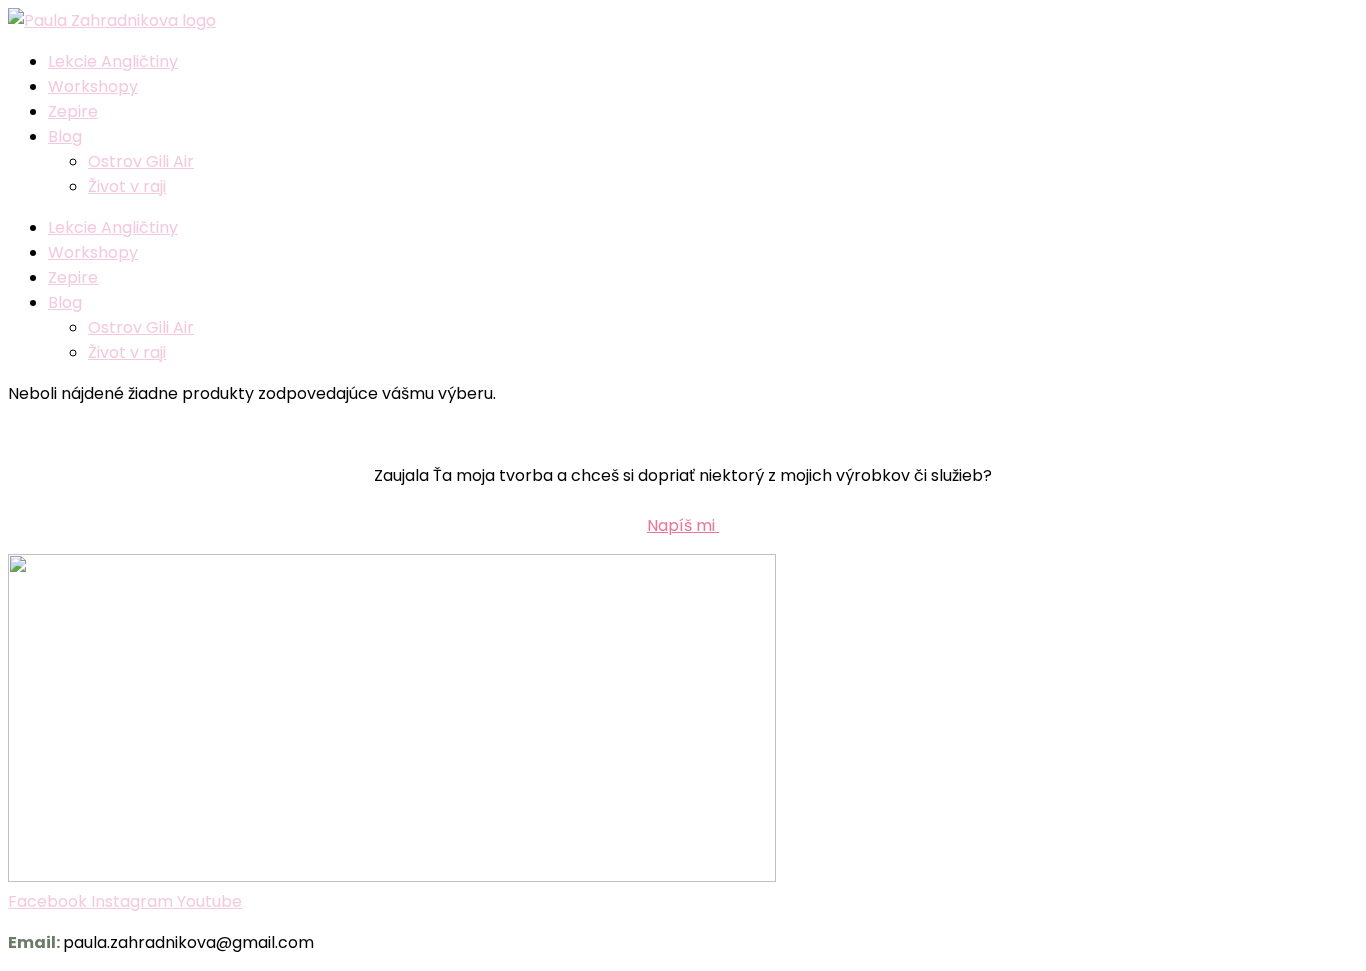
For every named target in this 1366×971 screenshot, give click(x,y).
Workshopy (93, 86)
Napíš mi (683, 525)
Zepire (73, 111)
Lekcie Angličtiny (113, 61)
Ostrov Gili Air (141, 161)
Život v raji (127, 186)
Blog (65, 136)
